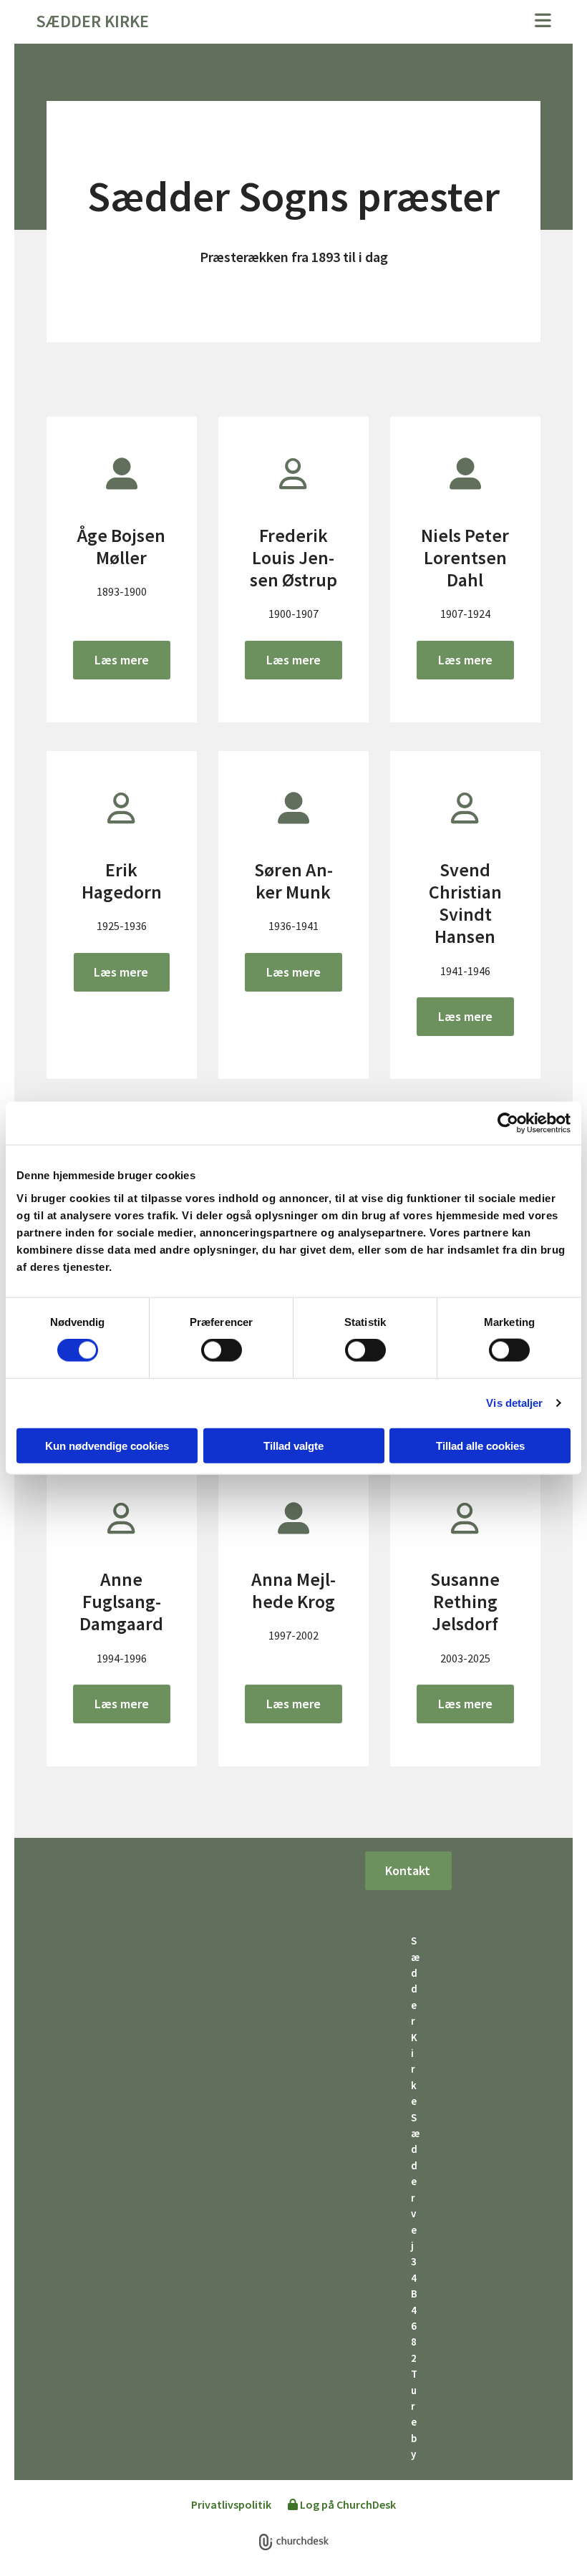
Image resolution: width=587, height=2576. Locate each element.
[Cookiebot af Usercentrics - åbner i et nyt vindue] (508, 1123)
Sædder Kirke (92, 21)
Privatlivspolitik (231, 2504)
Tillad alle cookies (480, 1445)
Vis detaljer (514, 1403)
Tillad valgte (293, 1445)
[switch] (222, 1350)
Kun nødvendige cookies (107, 1445)
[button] (383, 22)
